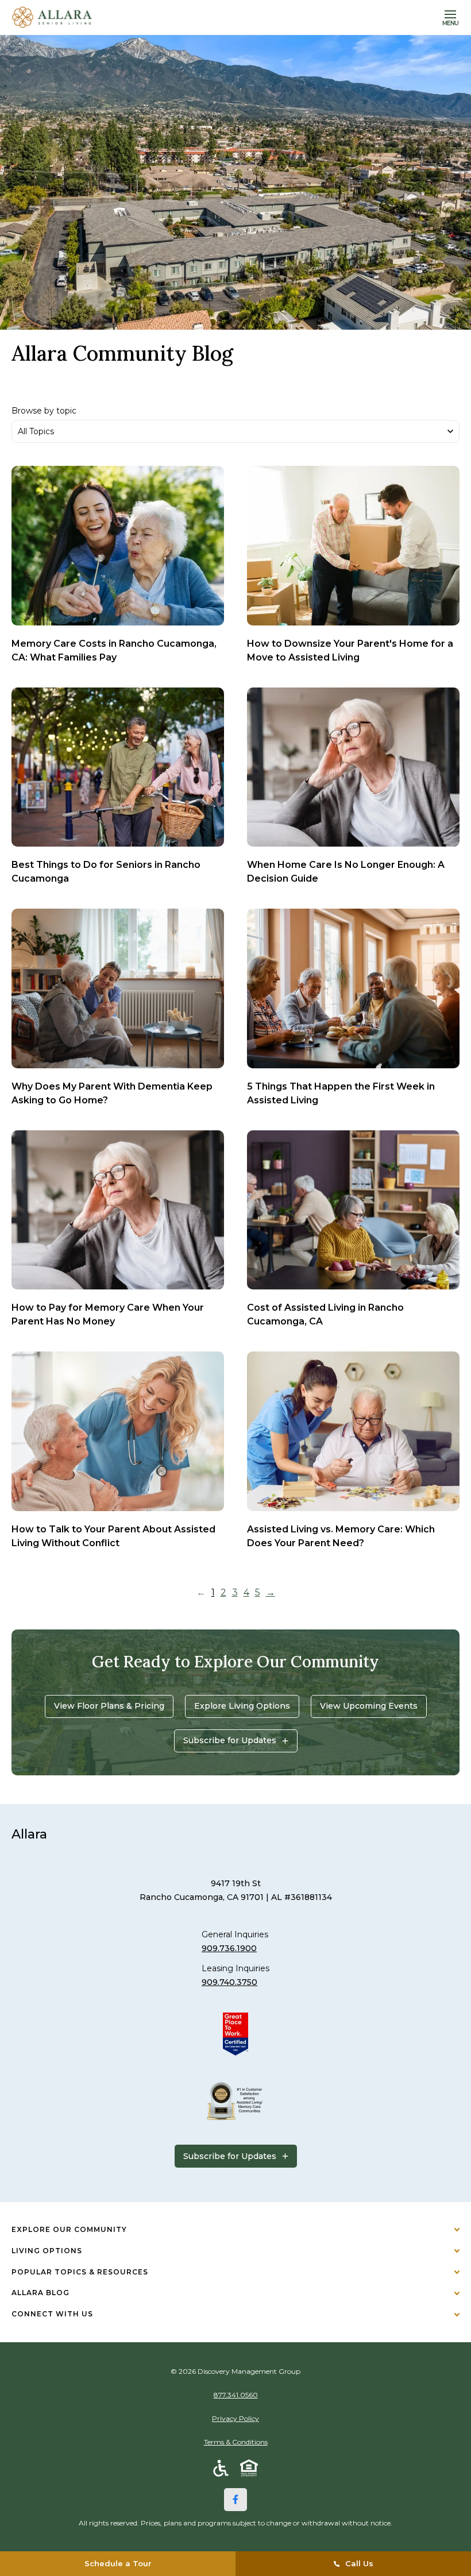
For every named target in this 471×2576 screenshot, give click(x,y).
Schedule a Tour (118, 2563)
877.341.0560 (236, 2395)
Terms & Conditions (236, 2442)
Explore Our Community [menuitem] (69, 2229)
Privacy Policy (235, 2418)
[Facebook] (235, 2500)
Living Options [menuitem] (47, 2251)
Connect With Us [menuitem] (52, 2314)
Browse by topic (44, 411)
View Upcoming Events (369, 1706)
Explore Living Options (242, 1706)
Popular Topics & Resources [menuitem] (80, 2272)
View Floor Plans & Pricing (109, 1706)
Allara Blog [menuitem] (40, 2293)
